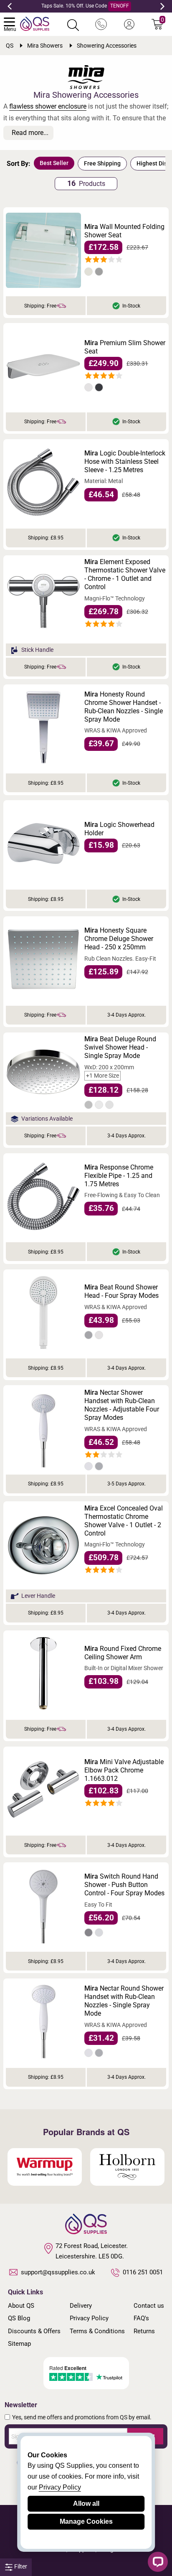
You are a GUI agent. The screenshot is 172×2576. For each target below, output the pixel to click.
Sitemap (19, 2344)
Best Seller (54, 163)
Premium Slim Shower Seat (125, 347)
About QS (21, 2306)
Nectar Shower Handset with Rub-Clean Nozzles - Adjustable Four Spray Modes (122, 1405)
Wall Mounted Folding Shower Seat (124, 231)
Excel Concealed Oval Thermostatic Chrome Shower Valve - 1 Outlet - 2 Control (124, 1521)
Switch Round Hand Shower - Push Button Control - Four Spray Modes (124, 1885)
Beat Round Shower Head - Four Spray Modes (121, 1291)
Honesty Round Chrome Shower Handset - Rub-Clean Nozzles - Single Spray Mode (124, 707)
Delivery (81, 2306)
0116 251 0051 (143, 2272)
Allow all (86, 2504)
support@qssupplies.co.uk (58, 2272)
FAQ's (141, 2318)
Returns (144, 2331)
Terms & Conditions (97, 2331)
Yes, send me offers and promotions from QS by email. (82, 2417)
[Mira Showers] (86, 77)
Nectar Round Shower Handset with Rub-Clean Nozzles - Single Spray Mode (124, 2001)
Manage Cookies (86, 2521)
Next (162, 6)
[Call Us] (101, 25)
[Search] (73, 25)
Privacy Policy (89, 2318)
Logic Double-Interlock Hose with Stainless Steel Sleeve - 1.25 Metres (125, 462)
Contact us (149, 2306)
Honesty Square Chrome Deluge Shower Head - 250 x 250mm (119, 939)
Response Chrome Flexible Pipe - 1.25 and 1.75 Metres (119, 1176)
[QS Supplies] (35, 23)
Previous (10, 6)
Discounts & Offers (34, 2331)
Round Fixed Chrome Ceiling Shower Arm (123, 1653)
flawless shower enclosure (48, 106)
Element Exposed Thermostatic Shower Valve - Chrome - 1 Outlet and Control (125, 574)
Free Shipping (102, 163)
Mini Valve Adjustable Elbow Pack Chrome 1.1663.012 (124, 1770)
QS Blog (19, 2318)
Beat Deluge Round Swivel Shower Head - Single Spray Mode (120, 1047)
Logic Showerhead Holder (119, 829)
